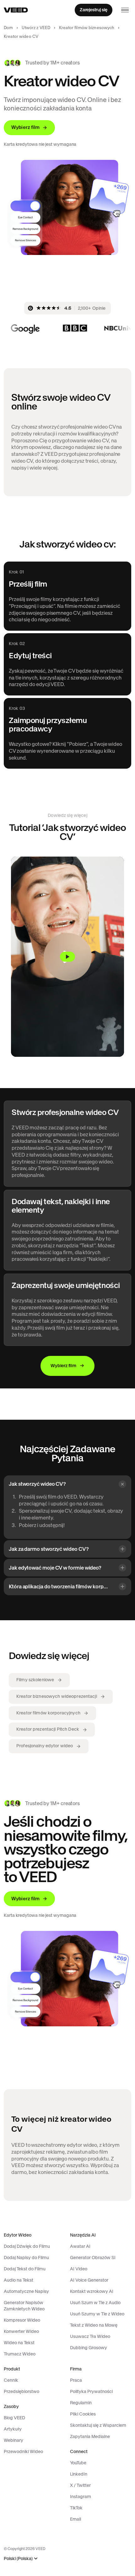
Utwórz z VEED (36, 28)
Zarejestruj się (94, 10)
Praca (76, 2380)
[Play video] (67, 957)
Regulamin (81, 2403)
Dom (8, 28)
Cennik (11, 2380)
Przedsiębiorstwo (22, 2391)
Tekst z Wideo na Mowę (94, 2325)
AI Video (79, 2269)
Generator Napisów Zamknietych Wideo (24, 2306)
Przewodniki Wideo (23, 2451)
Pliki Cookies (83, 2414)
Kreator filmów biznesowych (87, 28)
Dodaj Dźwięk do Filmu (27, 2246)
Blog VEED (14, 2418)
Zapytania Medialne (90, 2436)
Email (76, 2519)
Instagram (81, 2497)
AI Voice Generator (89, 2280)
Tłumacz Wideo (20, 2354)
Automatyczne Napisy (26, 2291)
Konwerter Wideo (21, 2331)
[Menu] (125, 10)
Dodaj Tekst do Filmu (25, 2269)
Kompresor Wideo (22, 2320)
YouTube (78, 2463)
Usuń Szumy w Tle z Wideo (97, 2314)
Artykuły (13, 2429)
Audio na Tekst (19, 2280)
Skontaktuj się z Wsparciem (98, 2425)
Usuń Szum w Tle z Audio (95, 2303)
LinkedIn (79, 2474)
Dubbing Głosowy (89, 2348)
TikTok (76, 2508)
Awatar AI (80, 2246)
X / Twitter (80, 2485)
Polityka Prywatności (91, 2391)
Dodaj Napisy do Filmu (26, 2258)
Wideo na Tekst (19, 2343)
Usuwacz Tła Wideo (90, 2336)
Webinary (13, 2440)
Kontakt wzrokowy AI (92, 2291)
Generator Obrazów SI (93, 2258)
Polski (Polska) (18, 2559)
